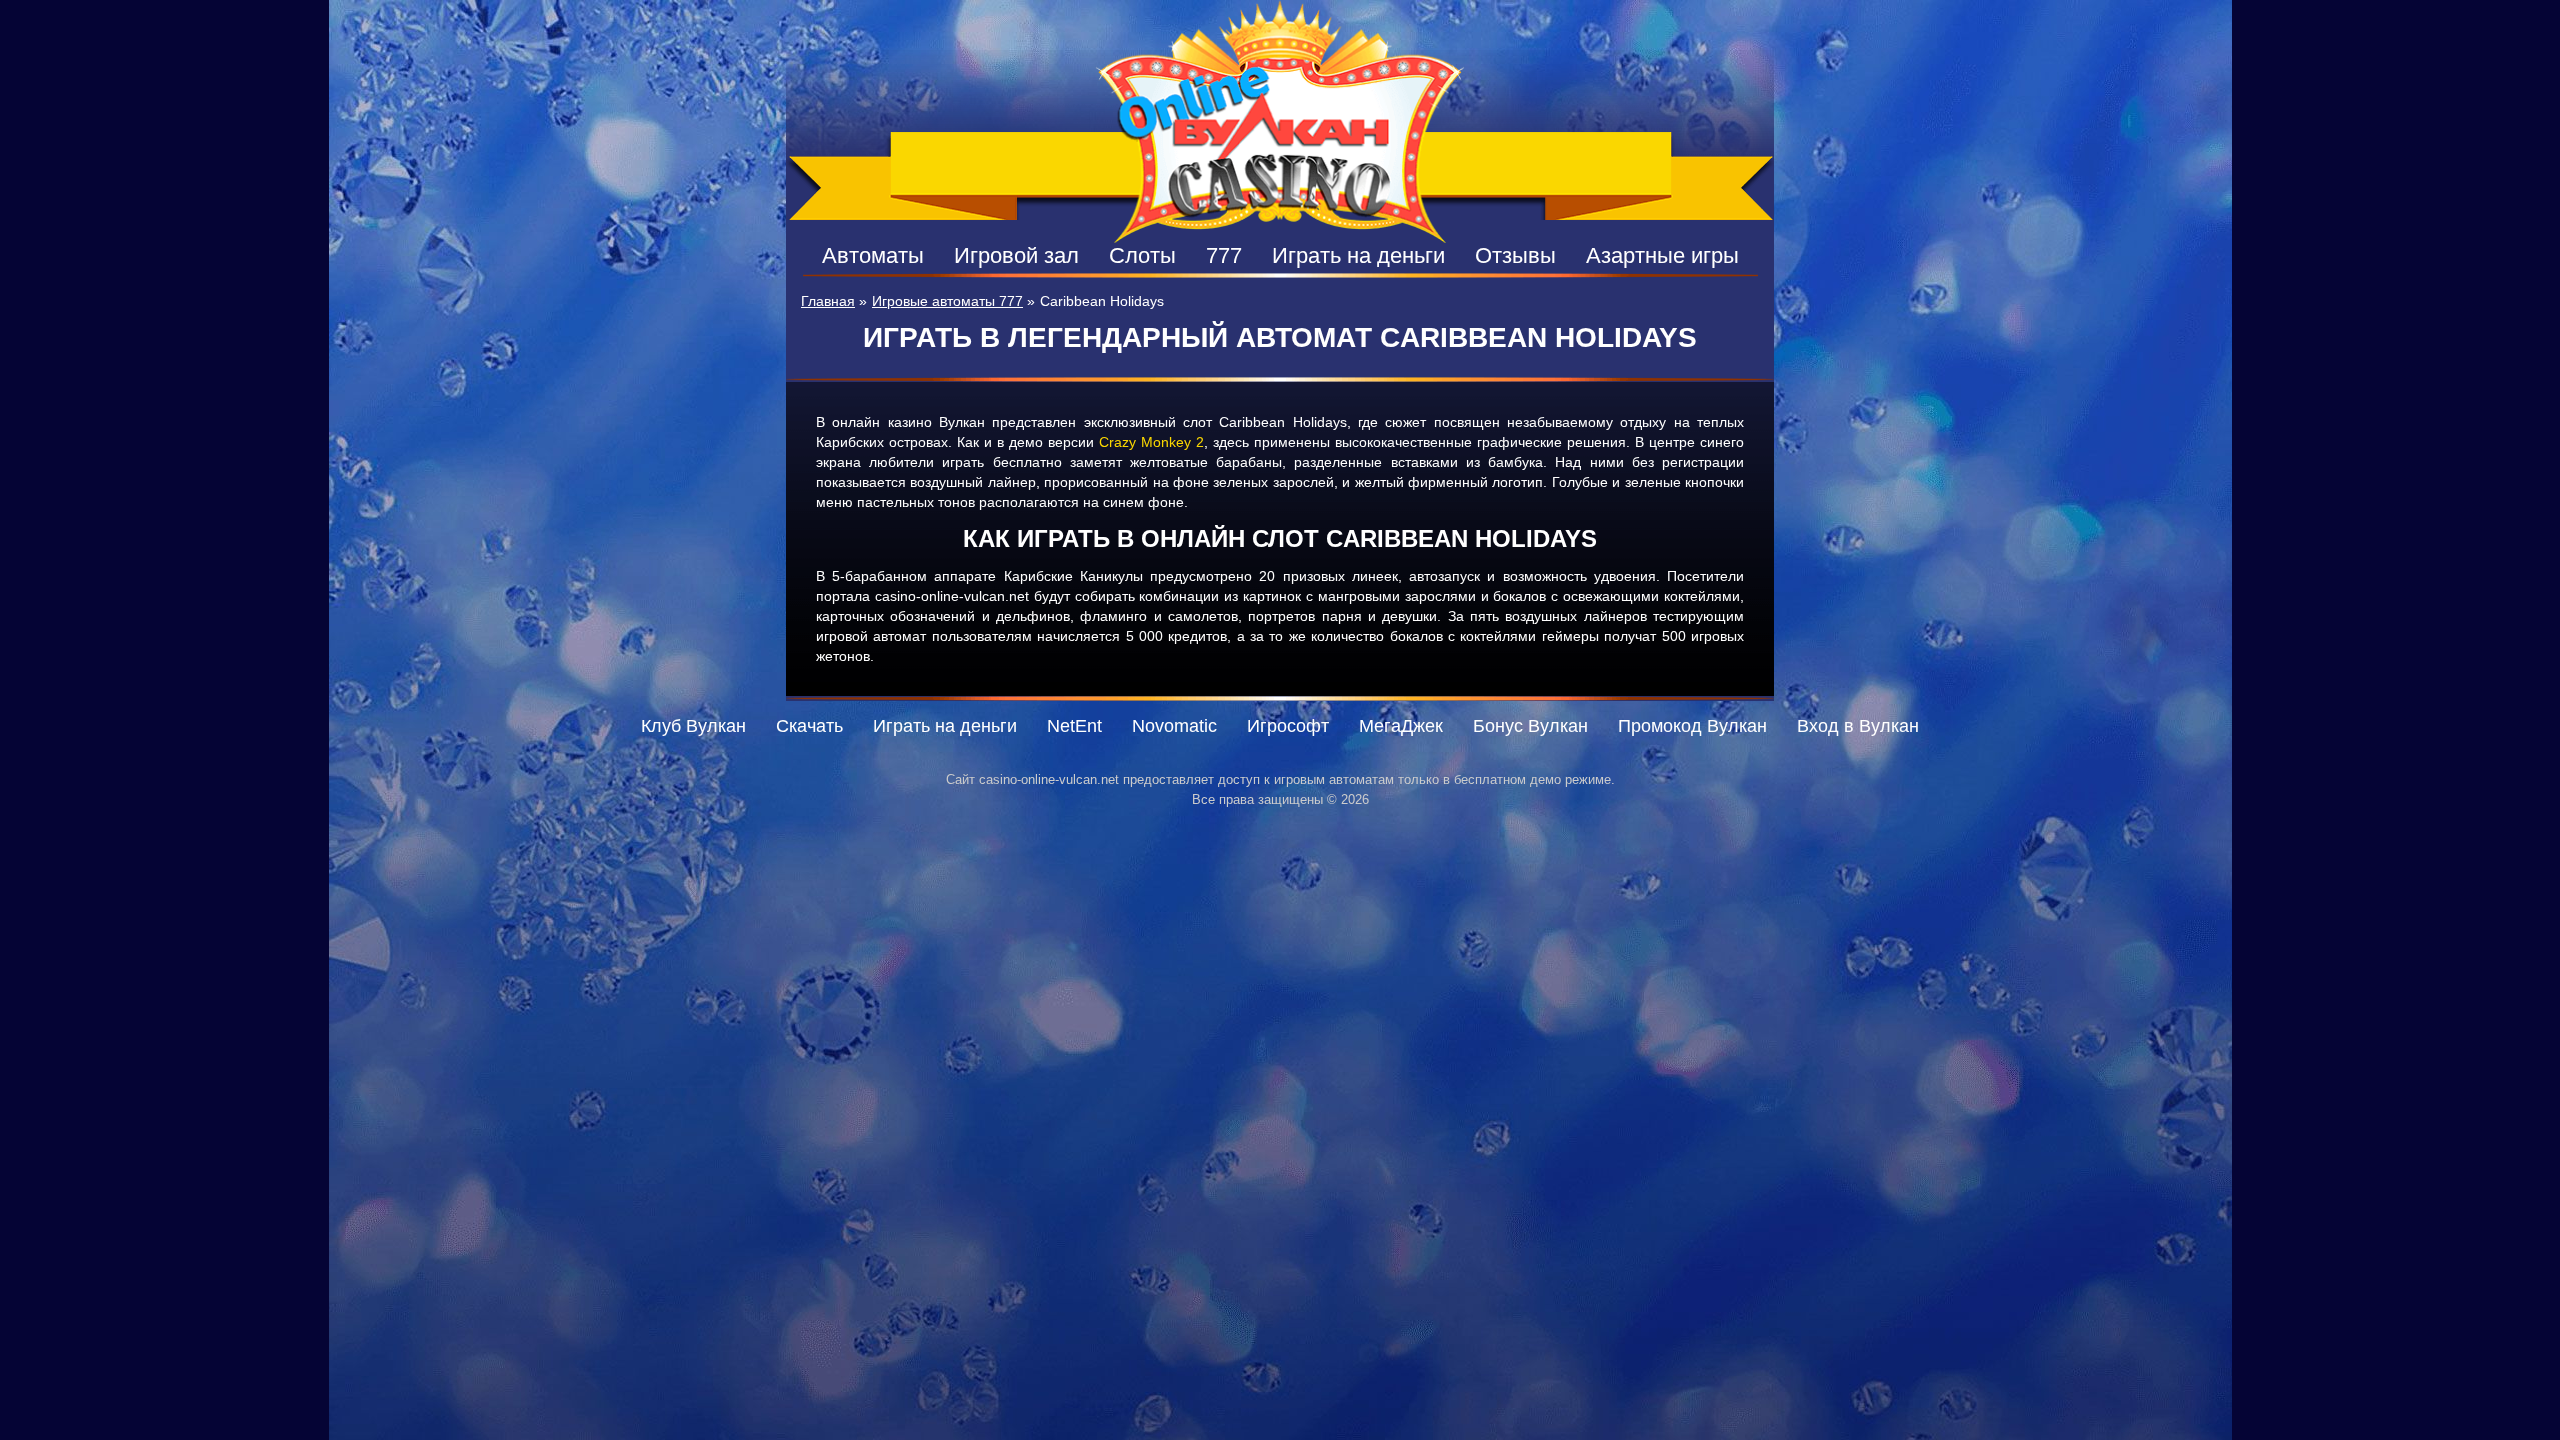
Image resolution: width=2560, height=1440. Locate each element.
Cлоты (1142, 255)
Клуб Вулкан (693, 726)
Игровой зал (1016, 255)
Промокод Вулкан (1692, 726)
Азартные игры (1662, 255)
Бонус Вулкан (1530, 726)
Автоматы (873, 255)
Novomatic (1174, 726)
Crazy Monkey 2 (1151, 442)
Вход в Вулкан (1858, 726)
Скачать (809, 726)
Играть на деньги (1358, 255)
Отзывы (1515, 255)
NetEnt (1074, 726)
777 (1224, 255)
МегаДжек (1401, 726)
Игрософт (1288, 726)
